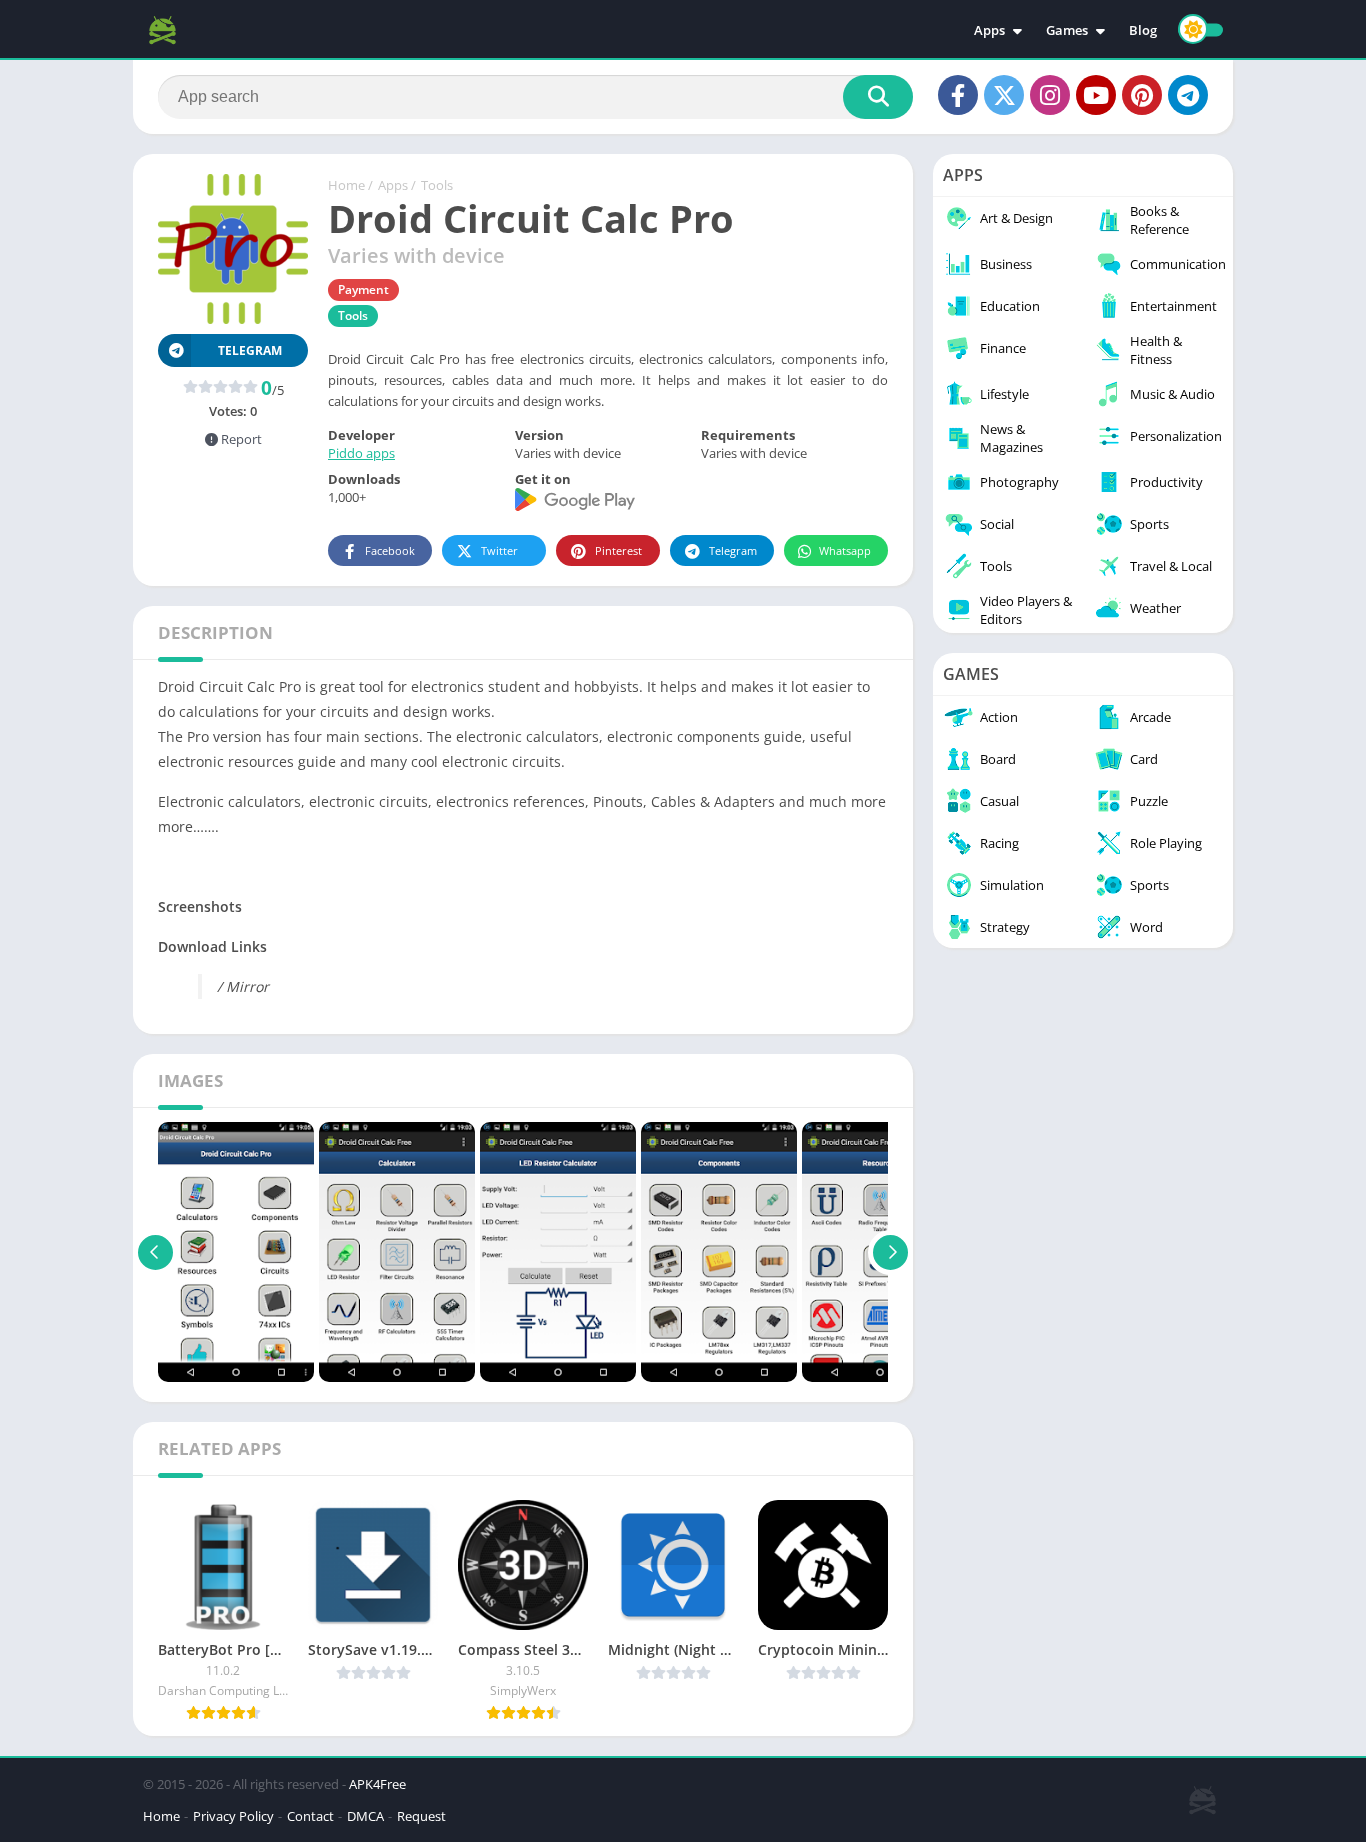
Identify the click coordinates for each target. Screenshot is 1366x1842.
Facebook (390, 550)
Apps (989, 30)
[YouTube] (1096, 95)
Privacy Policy (233, 1816)
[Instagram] (1050, 95)
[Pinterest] (1142, 95)
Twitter (499, 550)
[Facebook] (958, 95)
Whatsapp (845, 550)
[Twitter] (1004, 95)
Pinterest (618, 550)
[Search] (878, 97)
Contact (310, 1816)
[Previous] (155, 1252)
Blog (1143, 30)
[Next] (890, 1252)
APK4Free (377, 1784)
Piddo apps (361, 453)
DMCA (365, 1816)
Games (1067, 30)
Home (346, 185)
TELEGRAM (250, 350)
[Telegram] (1188, 95)
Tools (437, 185)
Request (421, 1816)
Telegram (733, 550)
